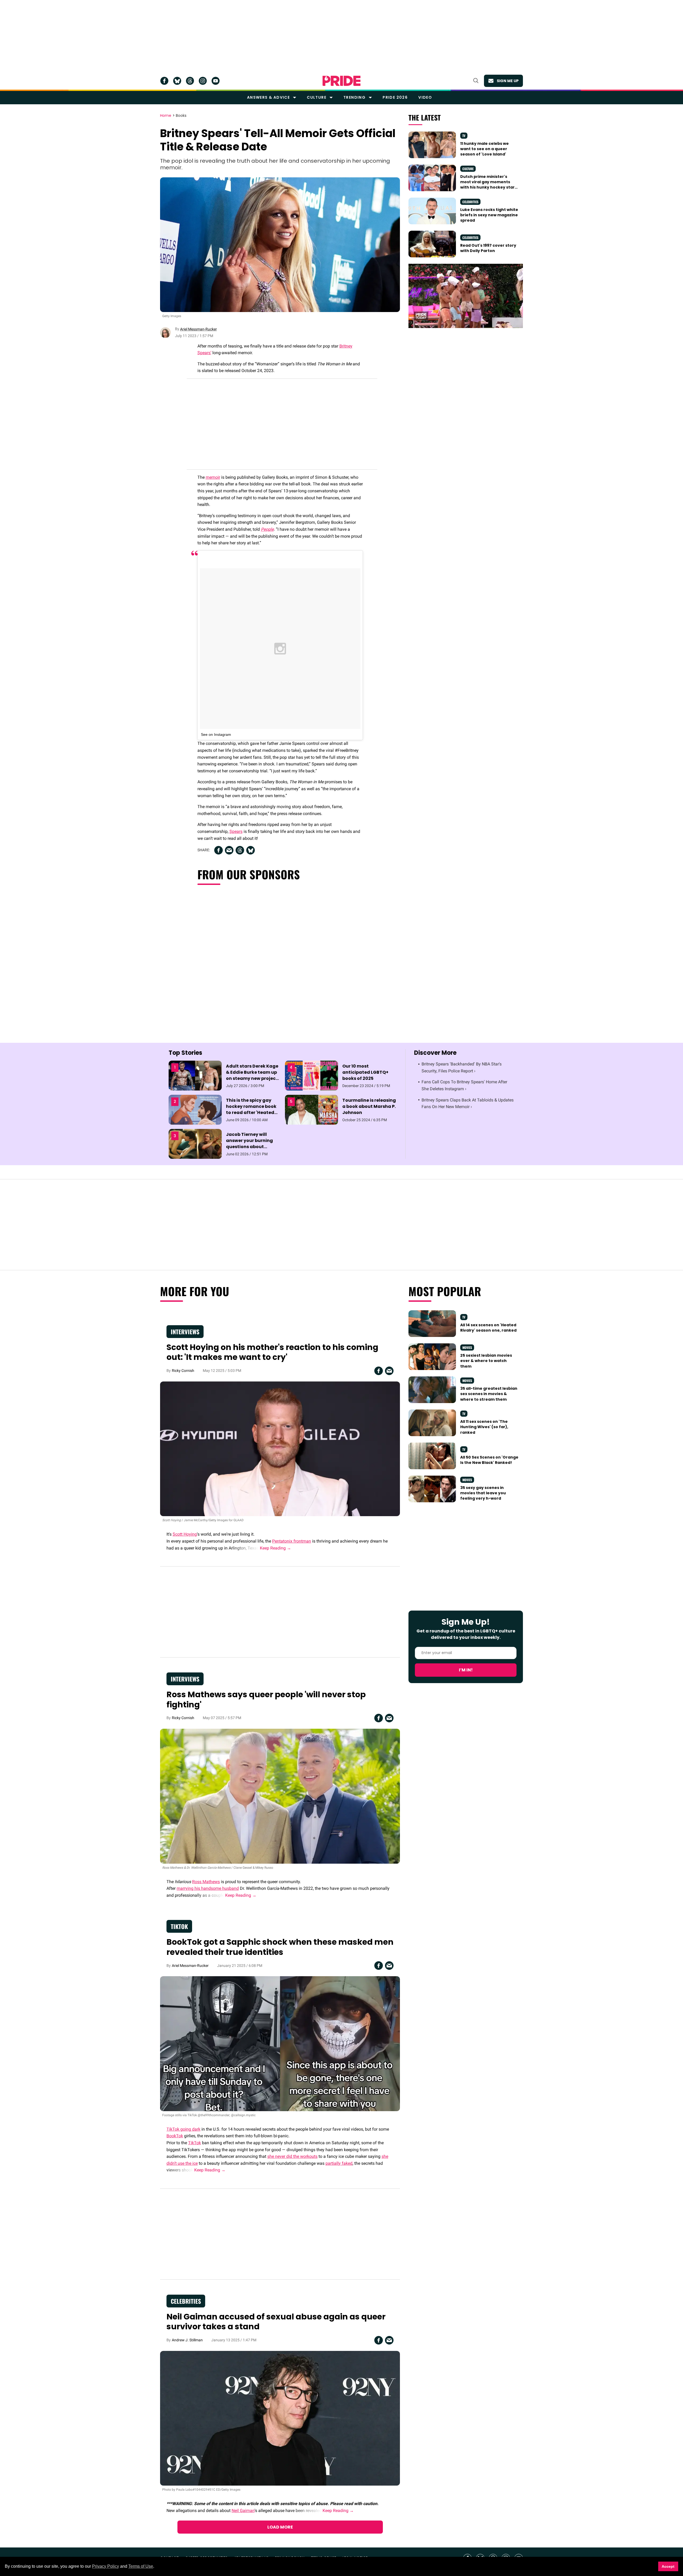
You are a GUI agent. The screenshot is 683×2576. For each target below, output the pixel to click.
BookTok (175, 2136)
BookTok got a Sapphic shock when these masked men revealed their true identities (280, 1947)
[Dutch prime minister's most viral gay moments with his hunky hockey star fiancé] (432, 177)
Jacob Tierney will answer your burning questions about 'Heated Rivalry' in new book (252, 1147)
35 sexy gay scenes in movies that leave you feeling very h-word (483, 1493)
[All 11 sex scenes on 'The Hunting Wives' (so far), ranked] (432, 1423)
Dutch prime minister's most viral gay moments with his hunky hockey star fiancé (487, 185)
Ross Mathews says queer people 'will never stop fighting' (266, 1700)
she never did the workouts (292, 2156)
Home (166, 116)
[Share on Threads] (240, 850)
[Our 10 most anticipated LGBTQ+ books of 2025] (311, 1075)
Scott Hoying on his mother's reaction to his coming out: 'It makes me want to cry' (272, 1352)
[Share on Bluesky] (251, 850)
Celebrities (470, 202)
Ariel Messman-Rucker (198, 329)
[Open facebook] (164, 81)
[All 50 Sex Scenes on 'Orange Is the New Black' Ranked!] (432, 1456)
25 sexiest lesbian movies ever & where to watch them (486, 1361)
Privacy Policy (106, 2566)
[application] (466, 296)
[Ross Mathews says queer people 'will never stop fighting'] (280, 1796)
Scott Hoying (185, 1534)
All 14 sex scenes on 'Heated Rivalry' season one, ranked (488, 1328)
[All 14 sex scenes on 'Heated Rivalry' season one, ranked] (432, 1323)
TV (464, 136)
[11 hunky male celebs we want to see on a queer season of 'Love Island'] (432, 144)
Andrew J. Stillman (187, 2340)
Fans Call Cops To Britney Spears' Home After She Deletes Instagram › (464, 1085)
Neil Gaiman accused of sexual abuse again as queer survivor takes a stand (276, 2322)
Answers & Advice (268, 97)
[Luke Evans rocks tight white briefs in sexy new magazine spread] (432, 210)
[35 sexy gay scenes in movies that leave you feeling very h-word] (432, 1489)
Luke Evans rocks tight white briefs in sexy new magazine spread (489, 215)
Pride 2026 (395, 97)
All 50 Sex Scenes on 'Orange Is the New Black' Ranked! (489, 1460)
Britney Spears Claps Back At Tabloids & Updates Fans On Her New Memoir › (468, 1103)
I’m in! (466, 1670)
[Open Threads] (190, 81)
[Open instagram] (203, 81)
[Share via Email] (229, 850)
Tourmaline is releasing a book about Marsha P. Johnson (369, 1106)
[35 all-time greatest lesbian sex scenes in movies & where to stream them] (432, 1389)
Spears (236, 831)
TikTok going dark (183, 2129)
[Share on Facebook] (219, 850)
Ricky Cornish (183, 1371)
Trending (354, 97)
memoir (213, 477)
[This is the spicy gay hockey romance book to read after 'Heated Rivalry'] (195, 1109)
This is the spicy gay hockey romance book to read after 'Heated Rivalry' (251, 1110)
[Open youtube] (216, 81)
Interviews (185, 1332)
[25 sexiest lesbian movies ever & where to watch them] (432, 1356)
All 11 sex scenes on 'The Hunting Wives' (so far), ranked (484, 1427)
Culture (317, 97)
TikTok (179, 1926)
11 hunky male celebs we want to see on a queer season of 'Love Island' (485, 149)
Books (181, 116)
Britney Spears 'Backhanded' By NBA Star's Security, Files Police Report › (462, 1067)
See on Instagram (216, 734)
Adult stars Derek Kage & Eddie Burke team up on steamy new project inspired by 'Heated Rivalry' (252, 1079)
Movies (467, 1347)
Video (425, 97)
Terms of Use (141, 2566)
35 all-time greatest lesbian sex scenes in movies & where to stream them (489, 1394)
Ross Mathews (206, 1882)
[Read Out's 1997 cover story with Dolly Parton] (432, 244)
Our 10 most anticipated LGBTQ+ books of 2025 (365, 1072)
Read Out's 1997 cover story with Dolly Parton (488, 248)
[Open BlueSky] (177, 81)
